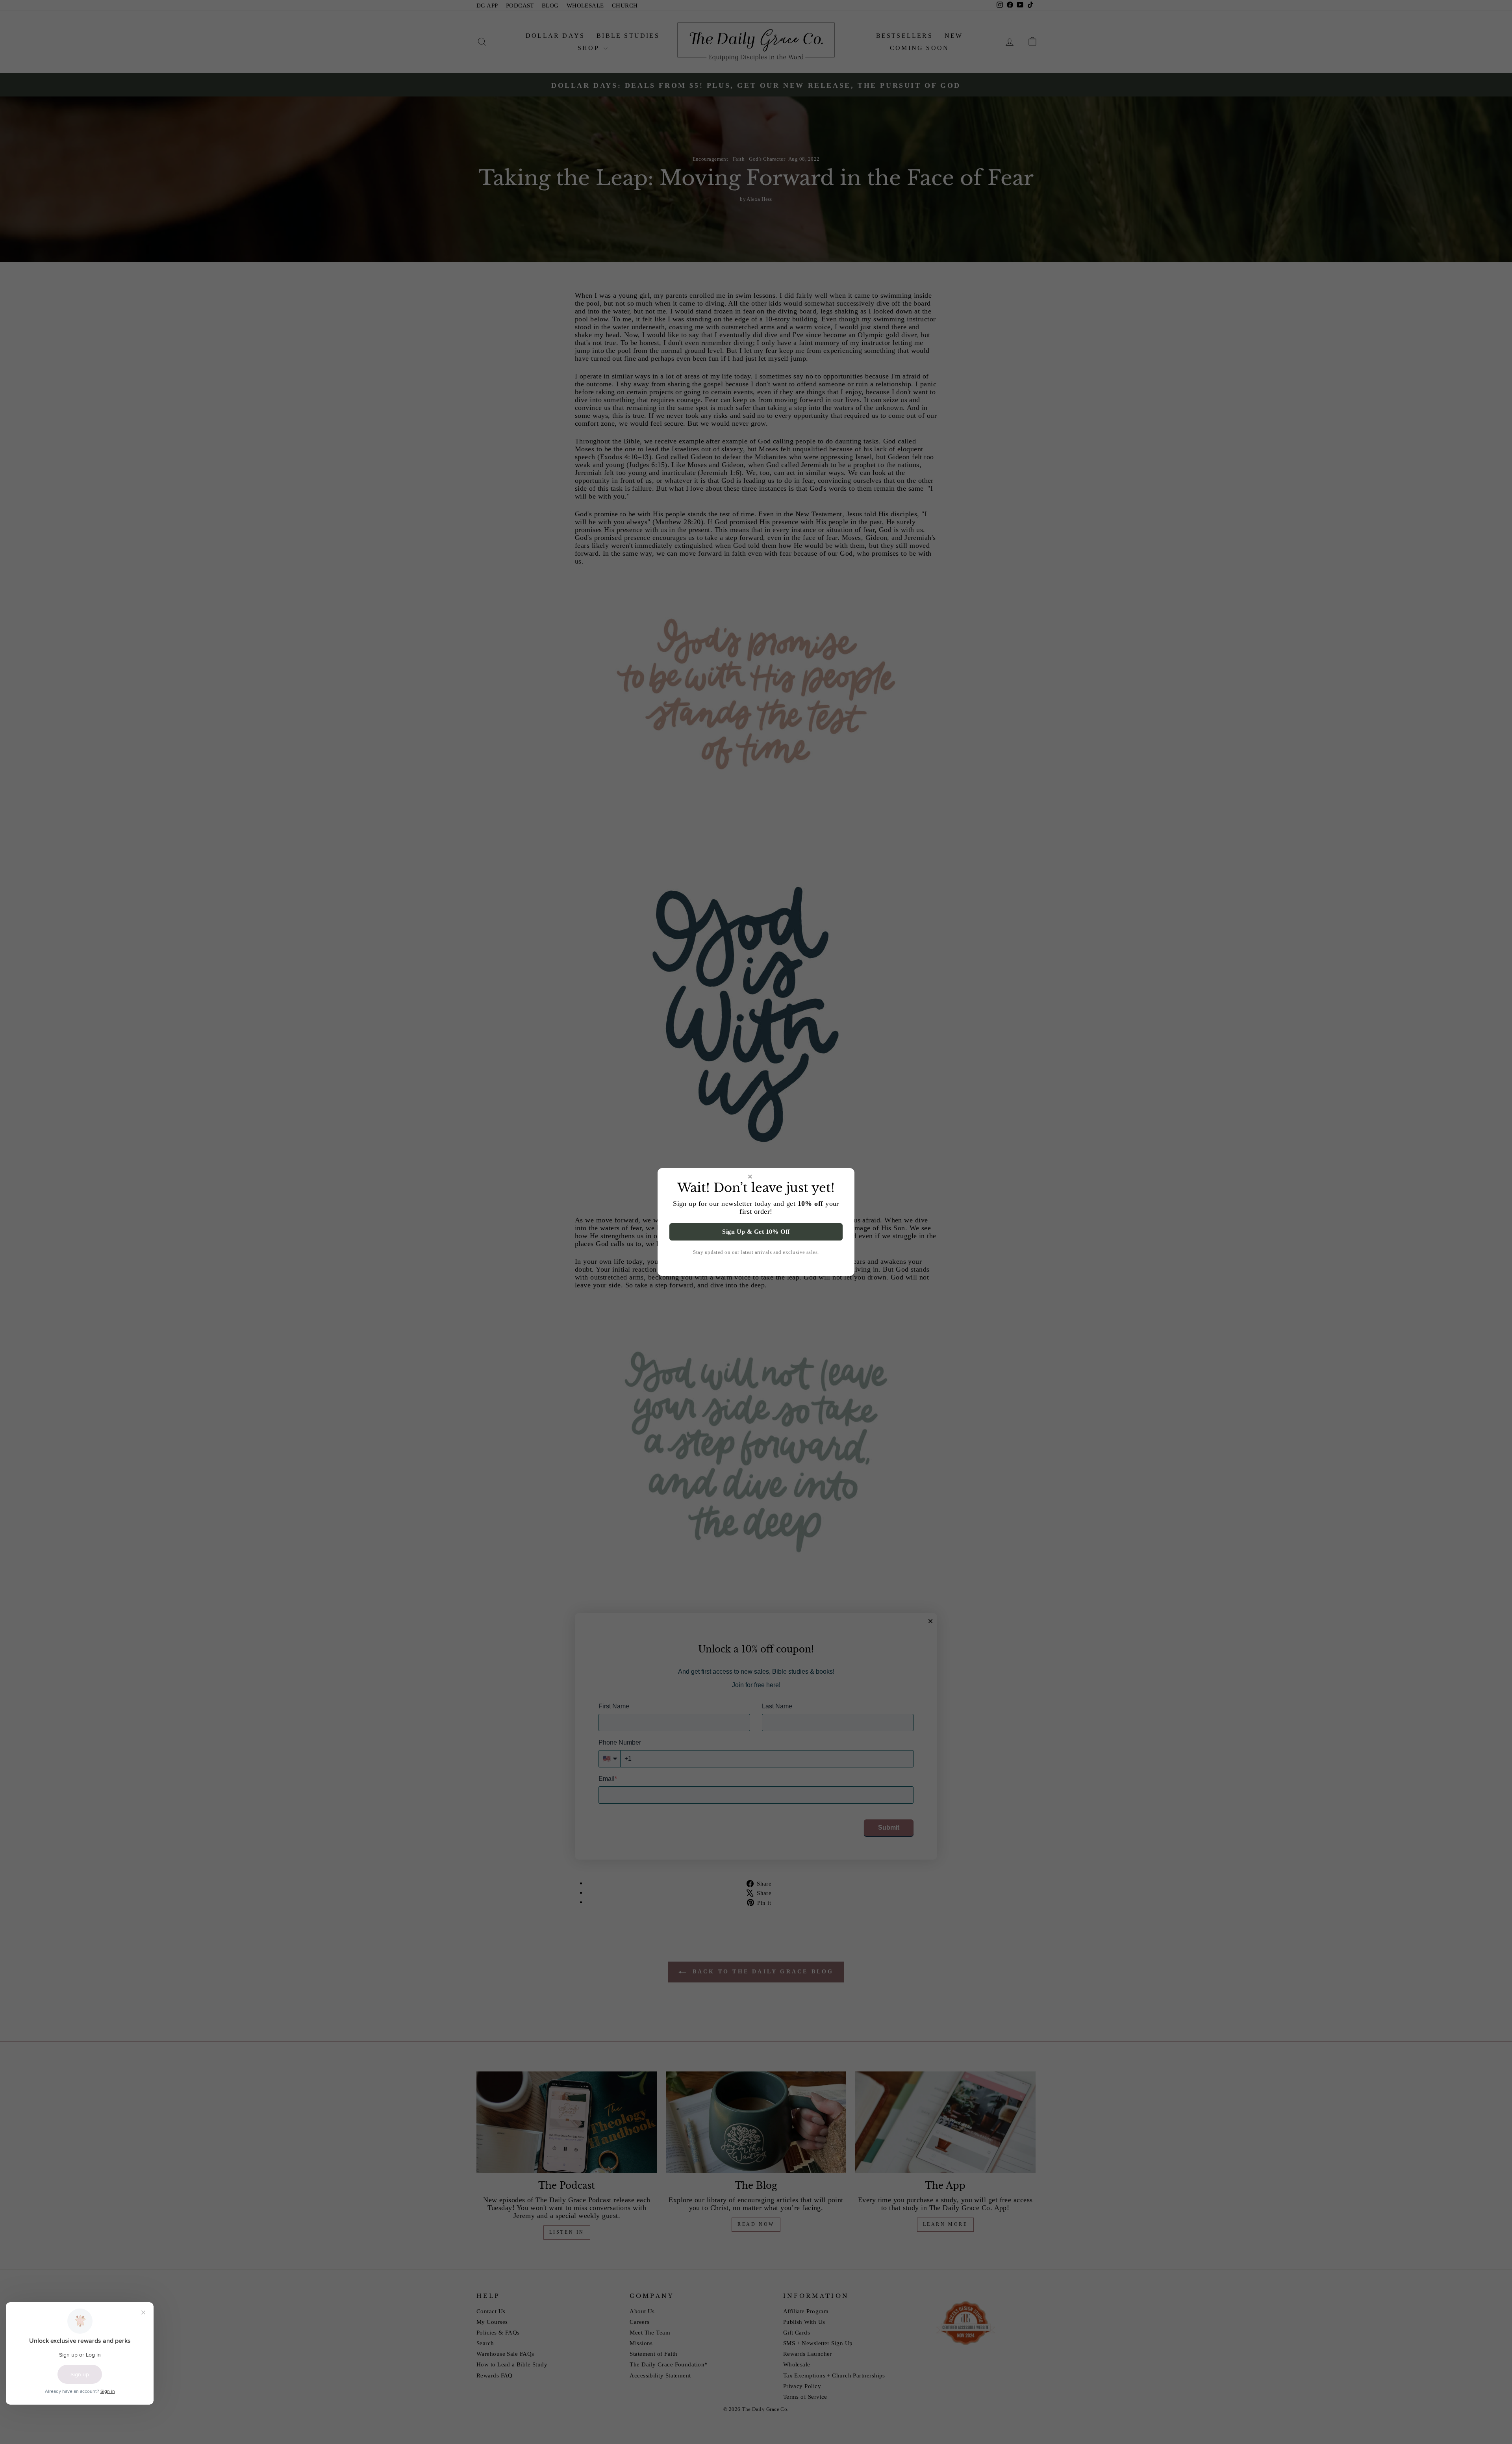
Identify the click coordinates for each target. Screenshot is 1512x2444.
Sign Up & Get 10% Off (756, 1232)
